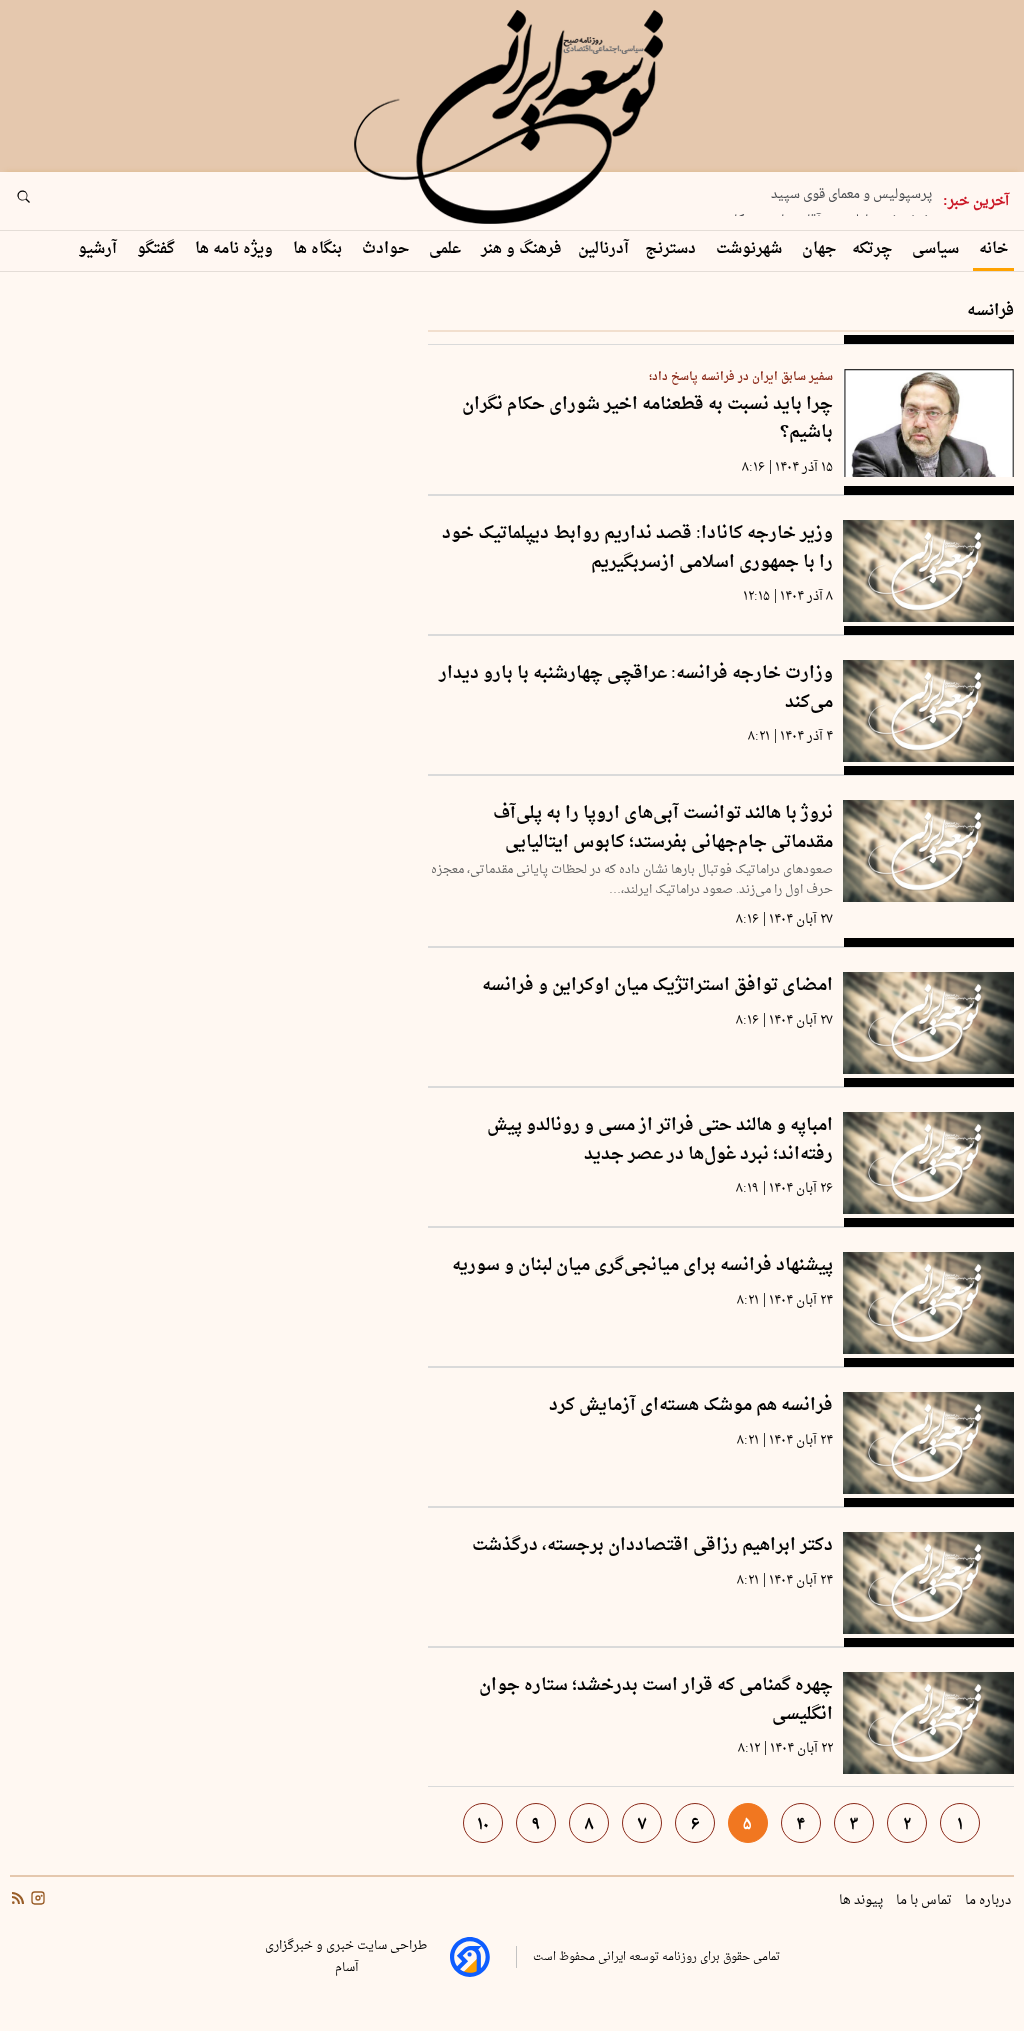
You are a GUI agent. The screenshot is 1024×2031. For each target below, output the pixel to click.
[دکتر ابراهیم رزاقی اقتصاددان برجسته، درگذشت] (928, 1583)
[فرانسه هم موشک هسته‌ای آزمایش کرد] (928, 1443)
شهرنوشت (751, 249)
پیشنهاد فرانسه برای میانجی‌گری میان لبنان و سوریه (642, 1266)
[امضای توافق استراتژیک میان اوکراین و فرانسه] (928, 1023)
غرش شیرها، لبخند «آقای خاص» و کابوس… (813, 213)
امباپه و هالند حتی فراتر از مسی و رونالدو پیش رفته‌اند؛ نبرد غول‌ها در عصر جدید (660, 1140)
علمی (447, 249)
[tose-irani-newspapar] (512, 118)
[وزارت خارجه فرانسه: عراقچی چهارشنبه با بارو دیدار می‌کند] (928, 711)
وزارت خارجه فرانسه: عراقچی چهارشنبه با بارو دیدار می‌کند (636, 688)
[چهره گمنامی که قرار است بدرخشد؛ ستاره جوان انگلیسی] (928, 1723)
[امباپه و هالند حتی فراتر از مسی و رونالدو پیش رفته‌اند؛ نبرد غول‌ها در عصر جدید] (928, 1163)
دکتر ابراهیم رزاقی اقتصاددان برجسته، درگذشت (652, 1546)
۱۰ (483, 1825)
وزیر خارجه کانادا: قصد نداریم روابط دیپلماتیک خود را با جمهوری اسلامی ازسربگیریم (637, 548)
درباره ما (989, 1901)
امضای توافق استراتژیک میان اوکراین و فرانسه (657, 986)
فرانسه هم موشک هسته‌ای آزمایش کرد (691, 1406)
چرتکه (874, 249)
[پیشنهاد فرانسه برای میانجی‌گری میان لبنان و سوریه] (928, 1303)
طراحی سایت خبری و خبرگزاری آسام (346, 1957)
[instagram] (36, 1900)
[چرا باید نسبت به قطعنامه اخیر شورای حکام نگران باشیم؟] (928, 423)
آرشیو (99, 249)
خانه (993, 249)
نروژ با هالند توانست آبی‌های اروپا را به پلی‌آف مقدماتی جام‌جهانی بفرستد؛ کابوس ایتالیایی (663, 828)
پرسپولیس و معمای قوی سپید (851, 187)
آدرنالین (603, 249)
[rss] (18, 1900)
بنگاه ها (319, 249)
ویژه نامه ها (236, 249)
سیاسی (937, 249)
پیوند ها (862, 1901)
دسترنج (672, 249)
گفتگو (158, 249)
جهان (819, 249)
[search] (42, 203)
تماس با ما (925, 1901)
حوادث (387, 249)
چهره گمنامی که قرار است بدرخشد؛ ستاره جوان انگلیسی (656, 1700)
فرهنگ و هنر (521, 249)
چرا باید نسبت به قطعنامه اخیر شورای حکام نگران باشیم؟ (647, 419)
